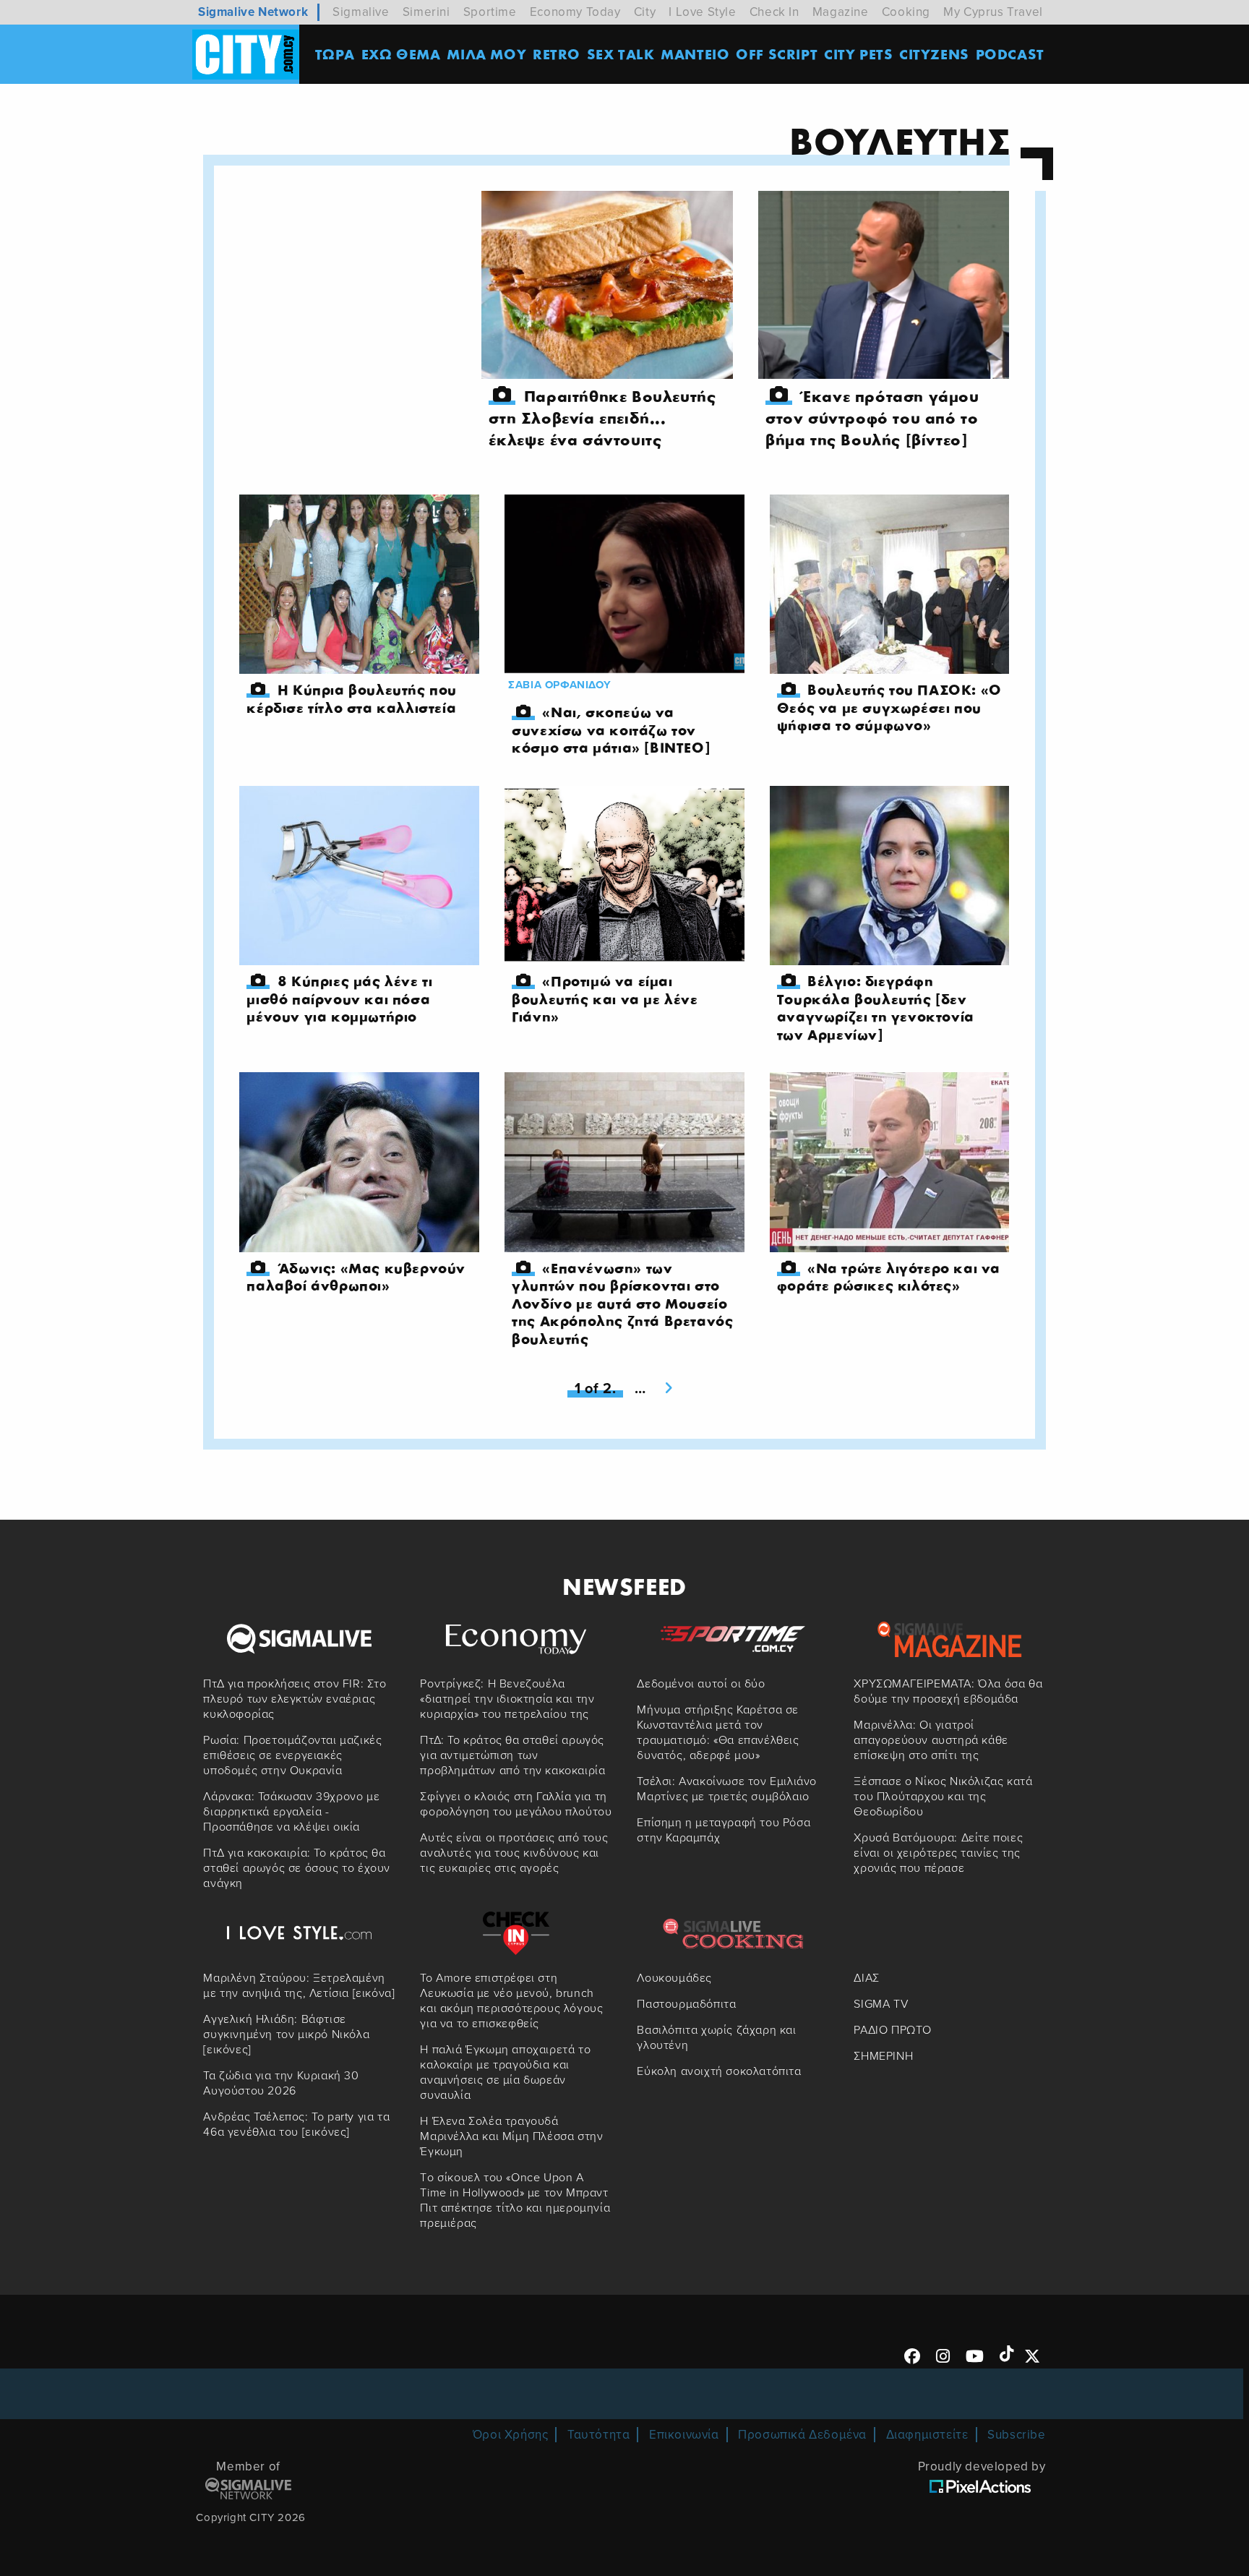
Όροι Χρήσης (511, 2435)
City (645, 12)
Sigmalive (361, 12)
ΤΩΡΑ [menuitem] (335, 54)
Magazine (841, 12)
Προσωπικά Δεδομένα (802, 2435)
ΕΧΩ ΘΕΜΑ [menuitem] (401, 54)
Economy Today (575, 12)
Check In (774, 12)
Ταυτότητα (598, 2435)
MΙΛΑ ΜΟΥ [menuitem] (486, 54)
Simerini (426, 12)
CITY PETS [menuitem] (858, 54)
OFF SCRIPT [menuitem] (777, 54)
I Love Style (702, 12)
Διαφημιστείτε (927, 2435)
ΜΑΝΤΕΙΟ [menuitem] (695, 54)
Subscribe (1016, 2435)
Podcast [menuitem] (1010, 54)
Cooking (906, 12)
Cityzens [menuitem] (934, 54)
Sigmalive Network (253, 12)
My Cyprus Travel (993, 12)
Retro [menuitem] (557, 54)
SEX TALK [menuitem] (621, 54)
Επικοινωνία (684, 2435)
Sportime (490, 12)
